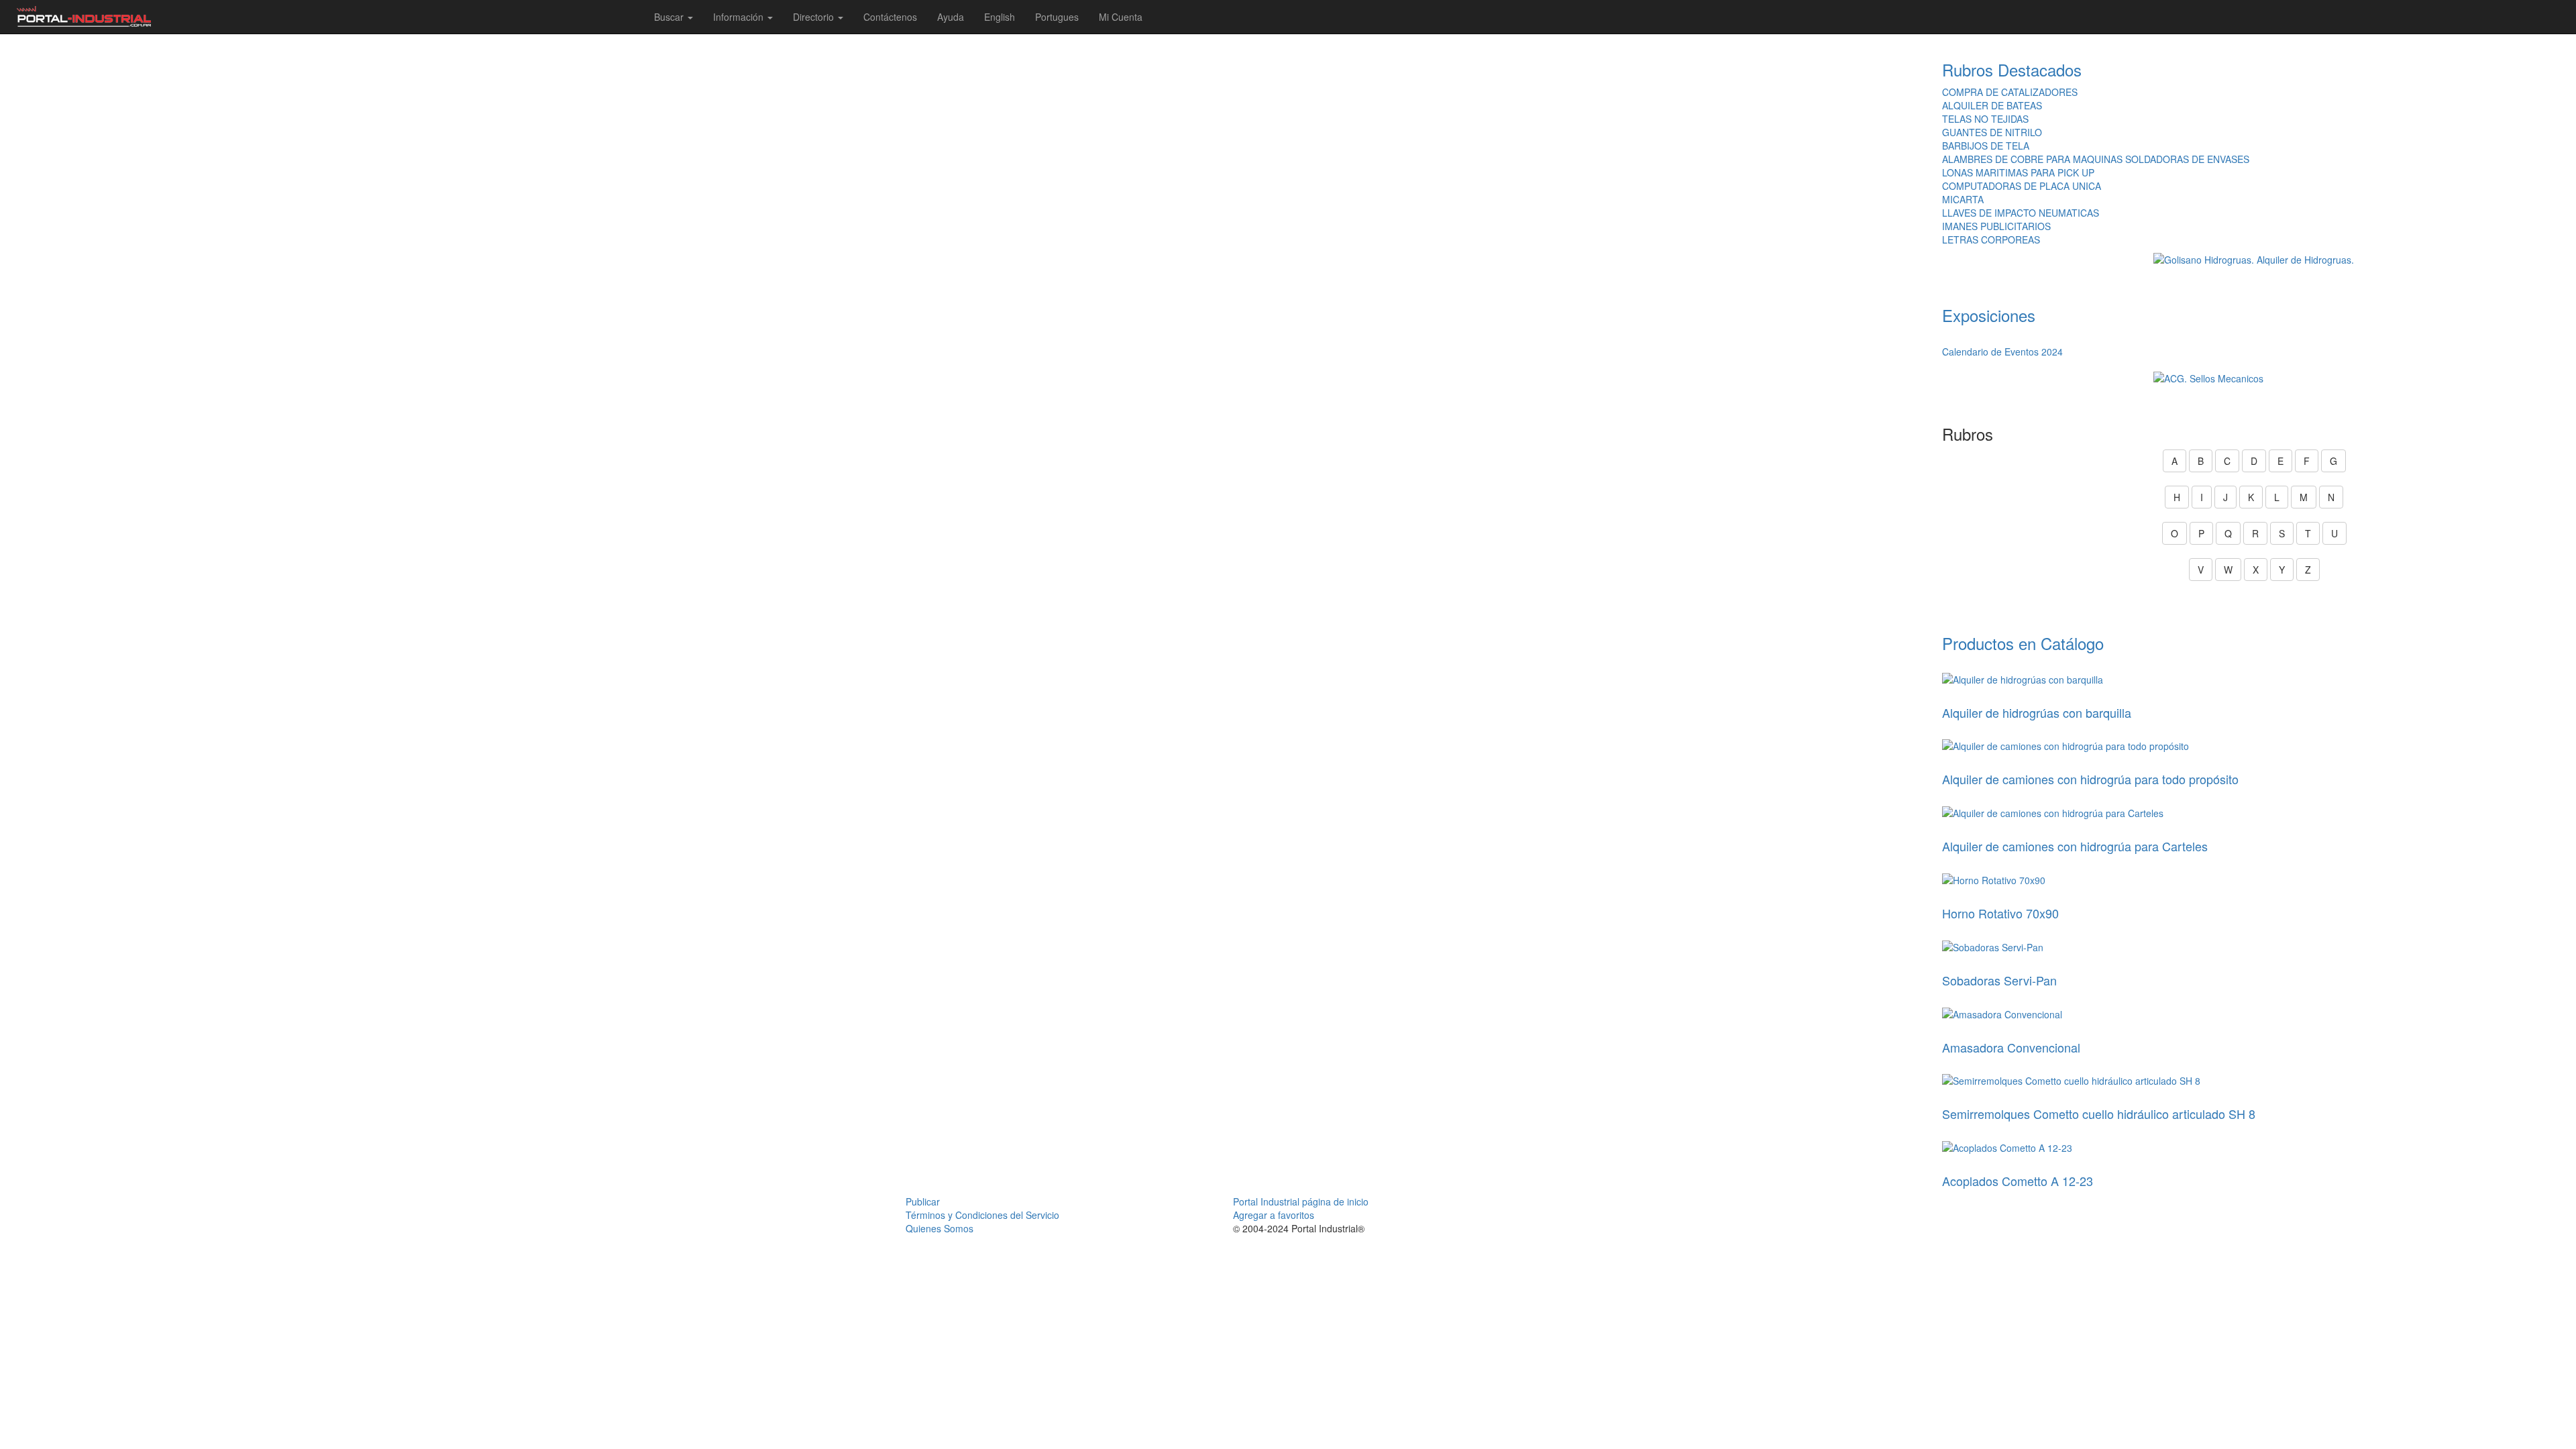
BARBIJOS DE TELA (1986, 146)
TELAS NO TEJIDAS (1985, 119)
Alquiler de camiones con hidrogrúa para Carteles (2075, 846)
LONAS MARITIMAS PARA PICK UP (2018, 172)
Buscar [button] (670, 17)
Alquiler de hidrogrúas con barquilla (2037, 712)
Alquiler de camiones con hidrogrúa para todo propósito (2090, 779)
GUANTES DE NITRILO (1992, 132)
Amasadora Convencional (2011, 1047)
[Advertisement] (966, 101)
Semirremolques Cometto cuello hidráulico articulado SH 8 (2099, 1114)
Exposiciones (1989, 315)
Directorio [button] (815, 17)
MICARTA (1963, 199)
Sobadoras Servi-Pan (1999, 980)
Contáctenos (890, 17)
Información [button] (740, 17)
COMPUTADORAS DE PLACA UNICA (2022, 186)
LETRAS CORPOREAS (1991, 239)
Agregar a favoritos (1274, 1215)
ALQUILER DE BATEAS (1992, 105)
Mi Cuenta (1121, 17)
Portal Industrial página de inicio (1301, 1201)
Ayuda (951, 17)
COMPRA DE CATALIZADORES (2010, 92)
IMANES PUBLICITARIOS (1996, 226)
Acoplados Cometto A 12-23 (2018, 1181)
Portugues (1057, 17)
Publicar (923, 1201)
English (1000, 17)
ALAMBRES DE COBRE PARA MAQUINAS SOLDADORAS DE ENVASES (2096, 159)
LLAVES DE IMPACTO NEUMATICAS (2021, 213)
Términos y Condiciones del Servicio (982, 1215)
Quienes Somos (940, 1228)
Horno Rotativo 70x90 (2000, 913)
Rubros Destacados (2012, 69)
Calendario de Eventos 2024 (2002, 352)
